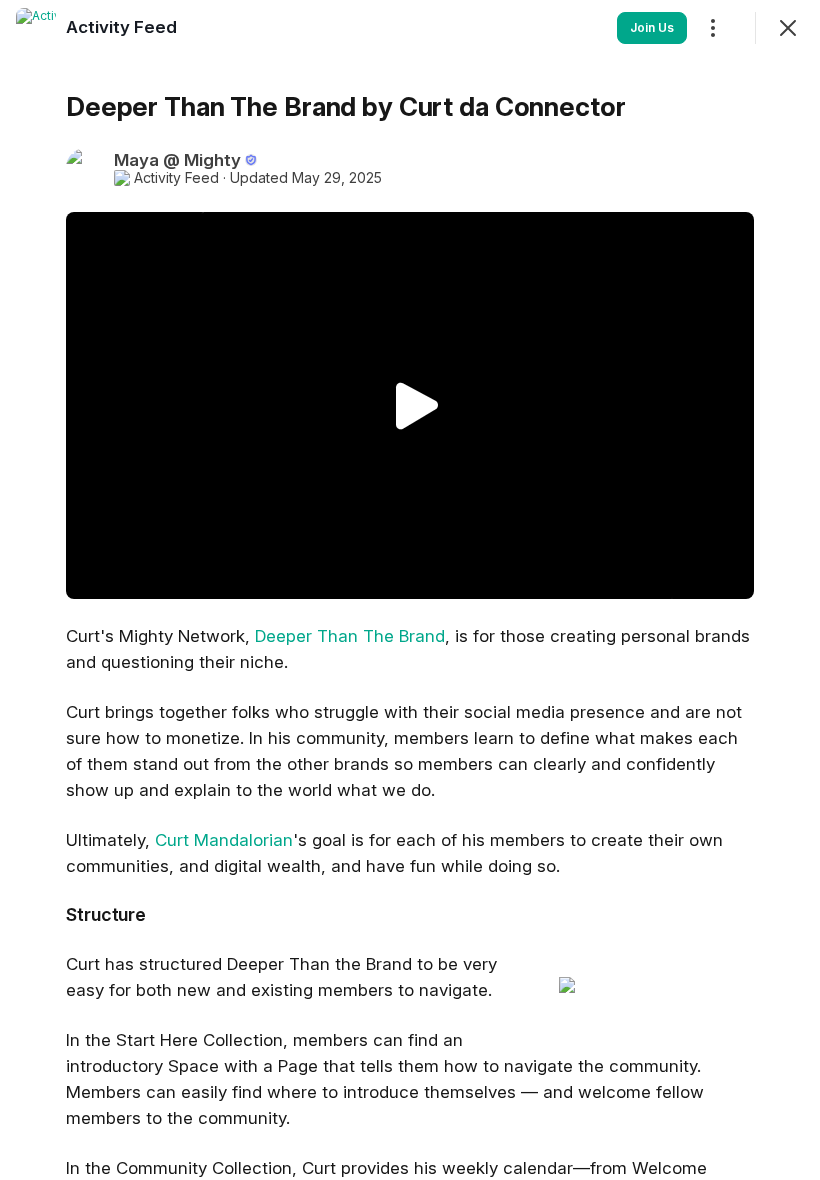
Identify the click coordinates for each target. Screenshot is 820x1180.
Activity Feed (176, 178)
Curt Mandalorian (224, 840)
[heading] (121, 27)
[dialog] (410, 590)
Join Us (652, 27)
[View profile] (36, 28)
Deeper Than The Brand (350, 636)
